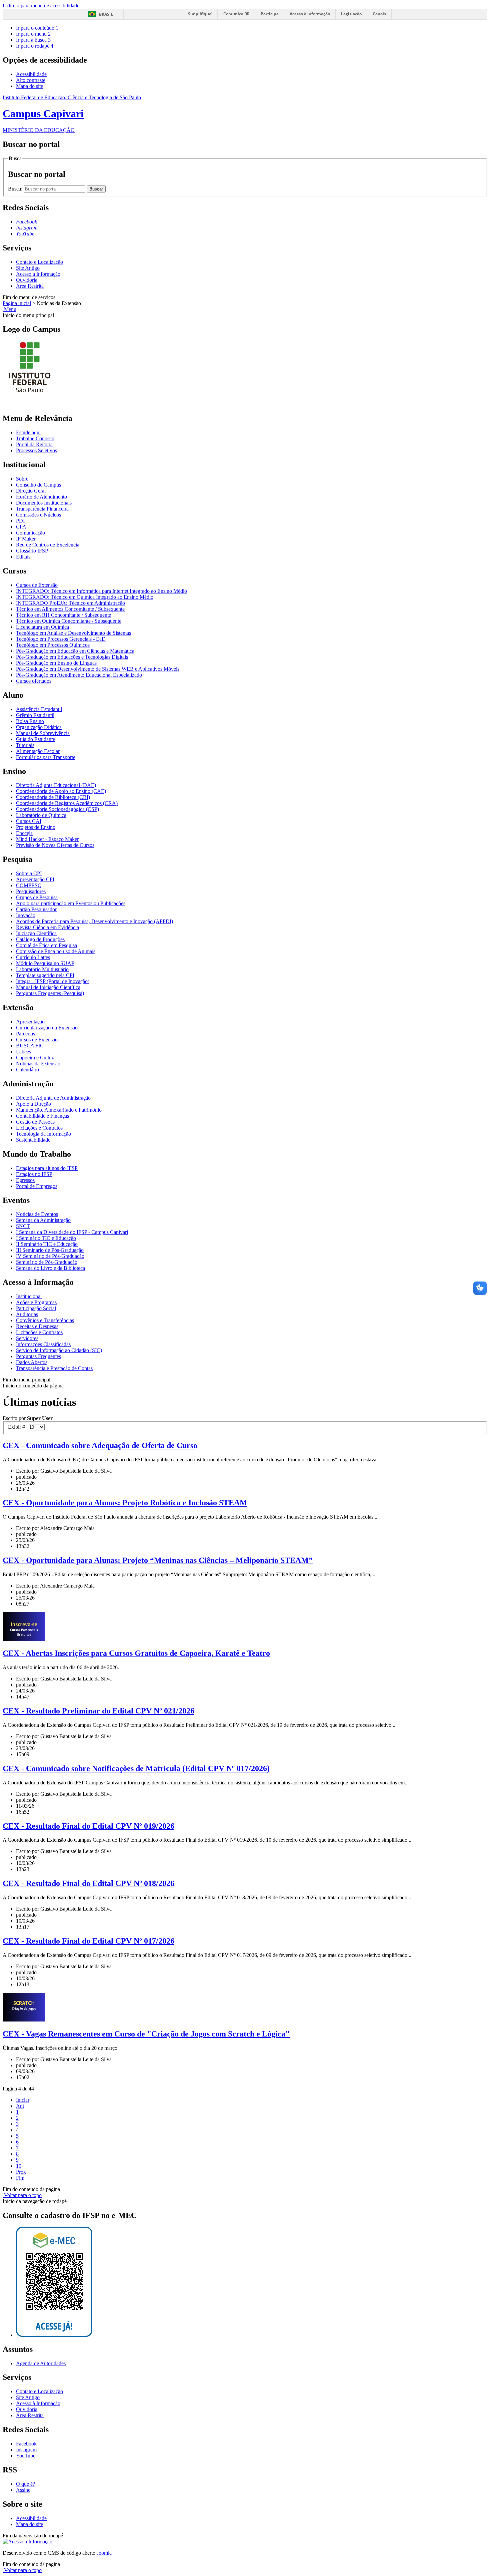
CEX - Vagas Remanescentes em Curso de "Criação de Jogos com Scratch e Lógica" (146, 2034)
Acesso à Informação (38, 274)
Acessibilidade (31, 74)
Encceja (24, 833)
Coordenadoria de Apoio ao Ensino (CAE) (61, 791)
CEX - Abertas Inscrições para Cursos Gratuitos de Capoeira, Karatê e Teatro (136, 1653)
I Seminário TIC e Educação (46, 1238)
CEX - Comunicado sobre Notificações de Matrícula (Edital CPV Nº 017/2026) (136, 1768)
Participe (270, 14)
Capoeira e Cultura (36, 1058)
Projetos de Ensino (36, 827)
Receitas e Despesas (37, 1326)
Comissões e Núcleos (38, 515)
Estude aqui (28, 432)
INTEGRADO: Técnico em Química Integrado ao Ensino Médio (85, 597)
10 (19, 2166)
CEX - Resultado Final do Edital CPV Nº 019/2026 (88, 1826)
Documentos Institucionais (44, 503)
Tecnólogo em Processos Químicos (53, 645)
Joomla (104, 2553)
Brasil (106, 14)
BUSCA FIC (30, 1046)
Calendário (27, 1070)
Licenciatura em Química (42, 627)
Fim (20, 2178)
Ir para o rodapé (35, 46)
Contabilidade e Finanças (42, 1116)
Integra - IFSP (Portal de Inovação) (53, 981)
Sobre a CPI (29, 873)
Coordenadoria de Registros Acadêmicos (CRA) (67, 803)
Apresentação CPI (35, 879)
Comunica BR (236, 14)
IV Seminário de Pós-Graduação (50, 1256)
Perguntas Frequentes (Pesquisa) (50, 993)
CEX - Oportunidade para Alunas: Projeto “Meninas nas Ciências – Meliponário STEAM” (158, 1560)
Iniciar (23, 2100)
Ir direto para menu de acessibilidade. (42, 5)
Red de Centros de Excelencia (48, 545)
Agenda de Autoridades (41, 2363)
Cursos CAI (29, 821)
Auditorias (27, 1314)
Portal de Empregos (37, 1186)
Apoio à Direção (33, 1104)
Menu (9, 309)
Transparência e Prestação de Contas (54, 1368)
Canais (379, 14)
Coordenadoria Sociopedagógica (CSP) (57, 809)
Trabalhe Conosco (35, 438)
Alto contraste (31, 80)
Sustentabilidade (33, 1140)
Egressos (25, 1180)
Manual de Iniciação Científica (48, 987)
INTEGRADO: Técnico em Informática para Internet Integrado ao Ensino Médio (101, 591)
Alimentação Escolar (38, 751)
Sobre (22, 479)
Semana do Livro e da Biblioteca (50, 1268)
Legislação (351, 14)
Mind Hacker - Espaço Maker (47, 839)
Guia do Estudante (35, 739)
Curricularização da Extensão (47, 1028)
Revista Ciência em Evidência (47, 927)
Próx (21, 2172)
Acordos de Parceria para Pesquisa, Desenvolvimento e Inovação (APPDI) (94, 921)
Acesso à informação (310, 14)
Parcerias (25, 1034)
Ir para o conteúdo (37, 28)
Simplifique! (200, 14)
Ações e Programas (36, 1302)
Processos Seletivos (36, 450)
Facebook (26, 2444)
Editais (23, 557)
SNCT (23, 1226)
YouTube (26, 2456)
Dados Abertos (32, 1362)
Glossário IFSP (32, 551)
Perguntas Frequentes (38, 1356)
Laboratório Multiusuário (42, 969)
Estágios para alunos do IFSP (47, 1168)
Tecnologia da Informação (43, 1134)
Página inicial (17, 303)
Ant (20, 2106)
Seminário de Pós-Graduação (47, 1262)
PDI (20, 521)
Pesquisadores (31, 891)
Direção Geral (31, 491)
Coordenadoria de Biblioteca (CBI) (53, 797)
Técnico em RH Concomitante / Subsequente (63, 615)
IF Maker (26, 539)
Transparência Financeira (42, 509)
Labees (23, 1052)
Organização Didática (39, 727)
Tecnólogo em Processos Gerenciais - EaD (61, 639)
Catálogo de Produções (40, 939)
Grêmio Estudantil (35, 715)
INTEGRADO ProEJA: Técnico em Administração (70, 603)
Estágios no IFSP (34, 1174)
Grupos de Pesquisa (37, 897)
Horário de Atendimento (41, 497)
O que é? (25, 2484)
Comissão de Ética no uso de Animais (56, 951)
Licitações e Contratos (39, 1128)
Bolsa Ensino (30, 721)
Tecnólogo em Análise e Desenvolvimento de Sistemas (73, 633)
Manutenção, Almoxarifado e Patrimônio (59, 1110)
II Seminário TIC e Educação (47, 1244)
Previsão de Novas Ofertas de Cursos (55, 845)
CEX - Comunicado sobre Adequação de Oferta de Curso (100, 1445)
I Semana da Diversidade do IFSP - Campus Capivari (72, 1232)
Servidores (27, 1338)
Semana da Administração (43, 1220)
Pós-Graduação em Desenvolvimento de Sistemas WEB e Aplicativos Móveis (98, 669)
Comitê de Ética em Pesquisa (46, 945)
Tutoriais (25, 745)
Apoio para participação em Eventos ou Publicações (71, 903)
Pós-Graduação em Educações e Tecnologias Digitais (72, 657)
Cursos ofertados (34, 681)
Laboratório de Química (41, 815)
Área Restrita (30, 286)
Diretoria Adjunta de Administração (53, 1098)
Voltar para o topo (22, 2195)
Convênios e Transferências (45, 1320)
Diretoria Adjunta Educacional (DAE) (56, 785)
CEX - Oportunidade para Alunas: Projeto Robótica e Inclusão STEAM (125, 1503)
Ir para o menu (33, 34)
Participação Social (36, 1308)
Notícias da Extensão (38, 1064)
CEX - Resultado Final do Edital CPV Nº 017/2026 (88, 1941)
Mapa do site (29, 86)
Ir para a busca (33, 40)
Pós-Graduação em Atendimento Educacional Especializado (79, 675)
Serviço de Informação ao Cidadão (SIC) (59, 1350)
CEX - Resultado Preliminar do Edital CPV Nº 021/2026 (98, 1711)
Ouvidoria (27, 280)
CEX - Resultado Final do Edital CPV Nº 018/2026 (88, 1883)
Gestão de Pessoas (35, 1122)
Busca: (16, 189)
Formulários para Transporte (46, 757)
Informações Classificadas (43, 1344)
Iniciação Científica (36, 933)
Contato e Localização (39, 262)
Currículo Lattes (33, 957)
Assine (23, 2490)
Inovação (26, 915)
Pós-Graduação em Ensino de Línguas (56, 663)
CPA (21, 527)
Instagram (26, 2450)
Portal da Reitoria (34, 444)
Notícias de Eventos (37, 1214)
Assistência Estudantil (39, 709)
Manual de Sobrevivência (43, 733)
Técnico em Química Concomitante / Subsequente (69, 621)
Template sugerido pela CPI (45, 975)
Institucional (29, 1296)
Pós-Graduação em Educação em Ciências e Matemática (75, 651)
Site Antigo (28, 268)
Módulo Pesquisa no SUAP (45, 963)
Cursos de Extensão (37, 585)
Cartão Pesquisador (36, 909)
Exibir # (18, 1427)
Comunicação (30, 533)
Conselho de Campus (38, 485)
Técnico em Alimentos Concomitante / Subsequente (70, 609)
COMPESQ (29, 885)
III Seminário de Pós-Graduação (50, 1250)
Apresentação (30, 1022)
